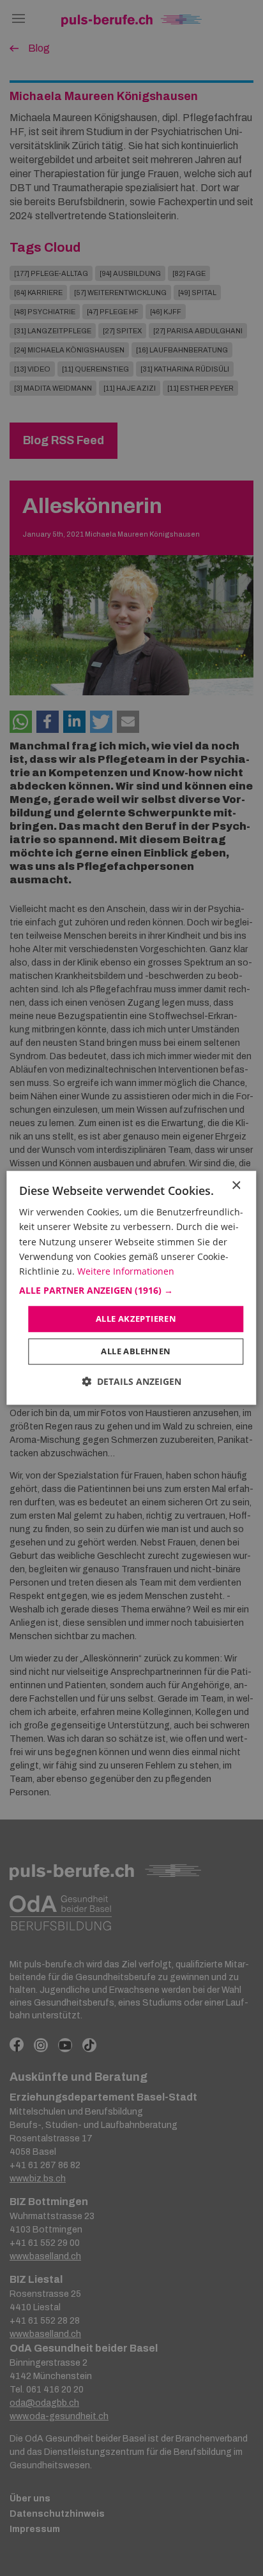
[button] (131, 1291)
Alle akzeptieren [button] (136, 1319)
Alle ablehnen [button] (136, 1352)
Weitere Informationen (126, 1271)
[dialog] (131, 1288)
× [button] (236, 1186)
